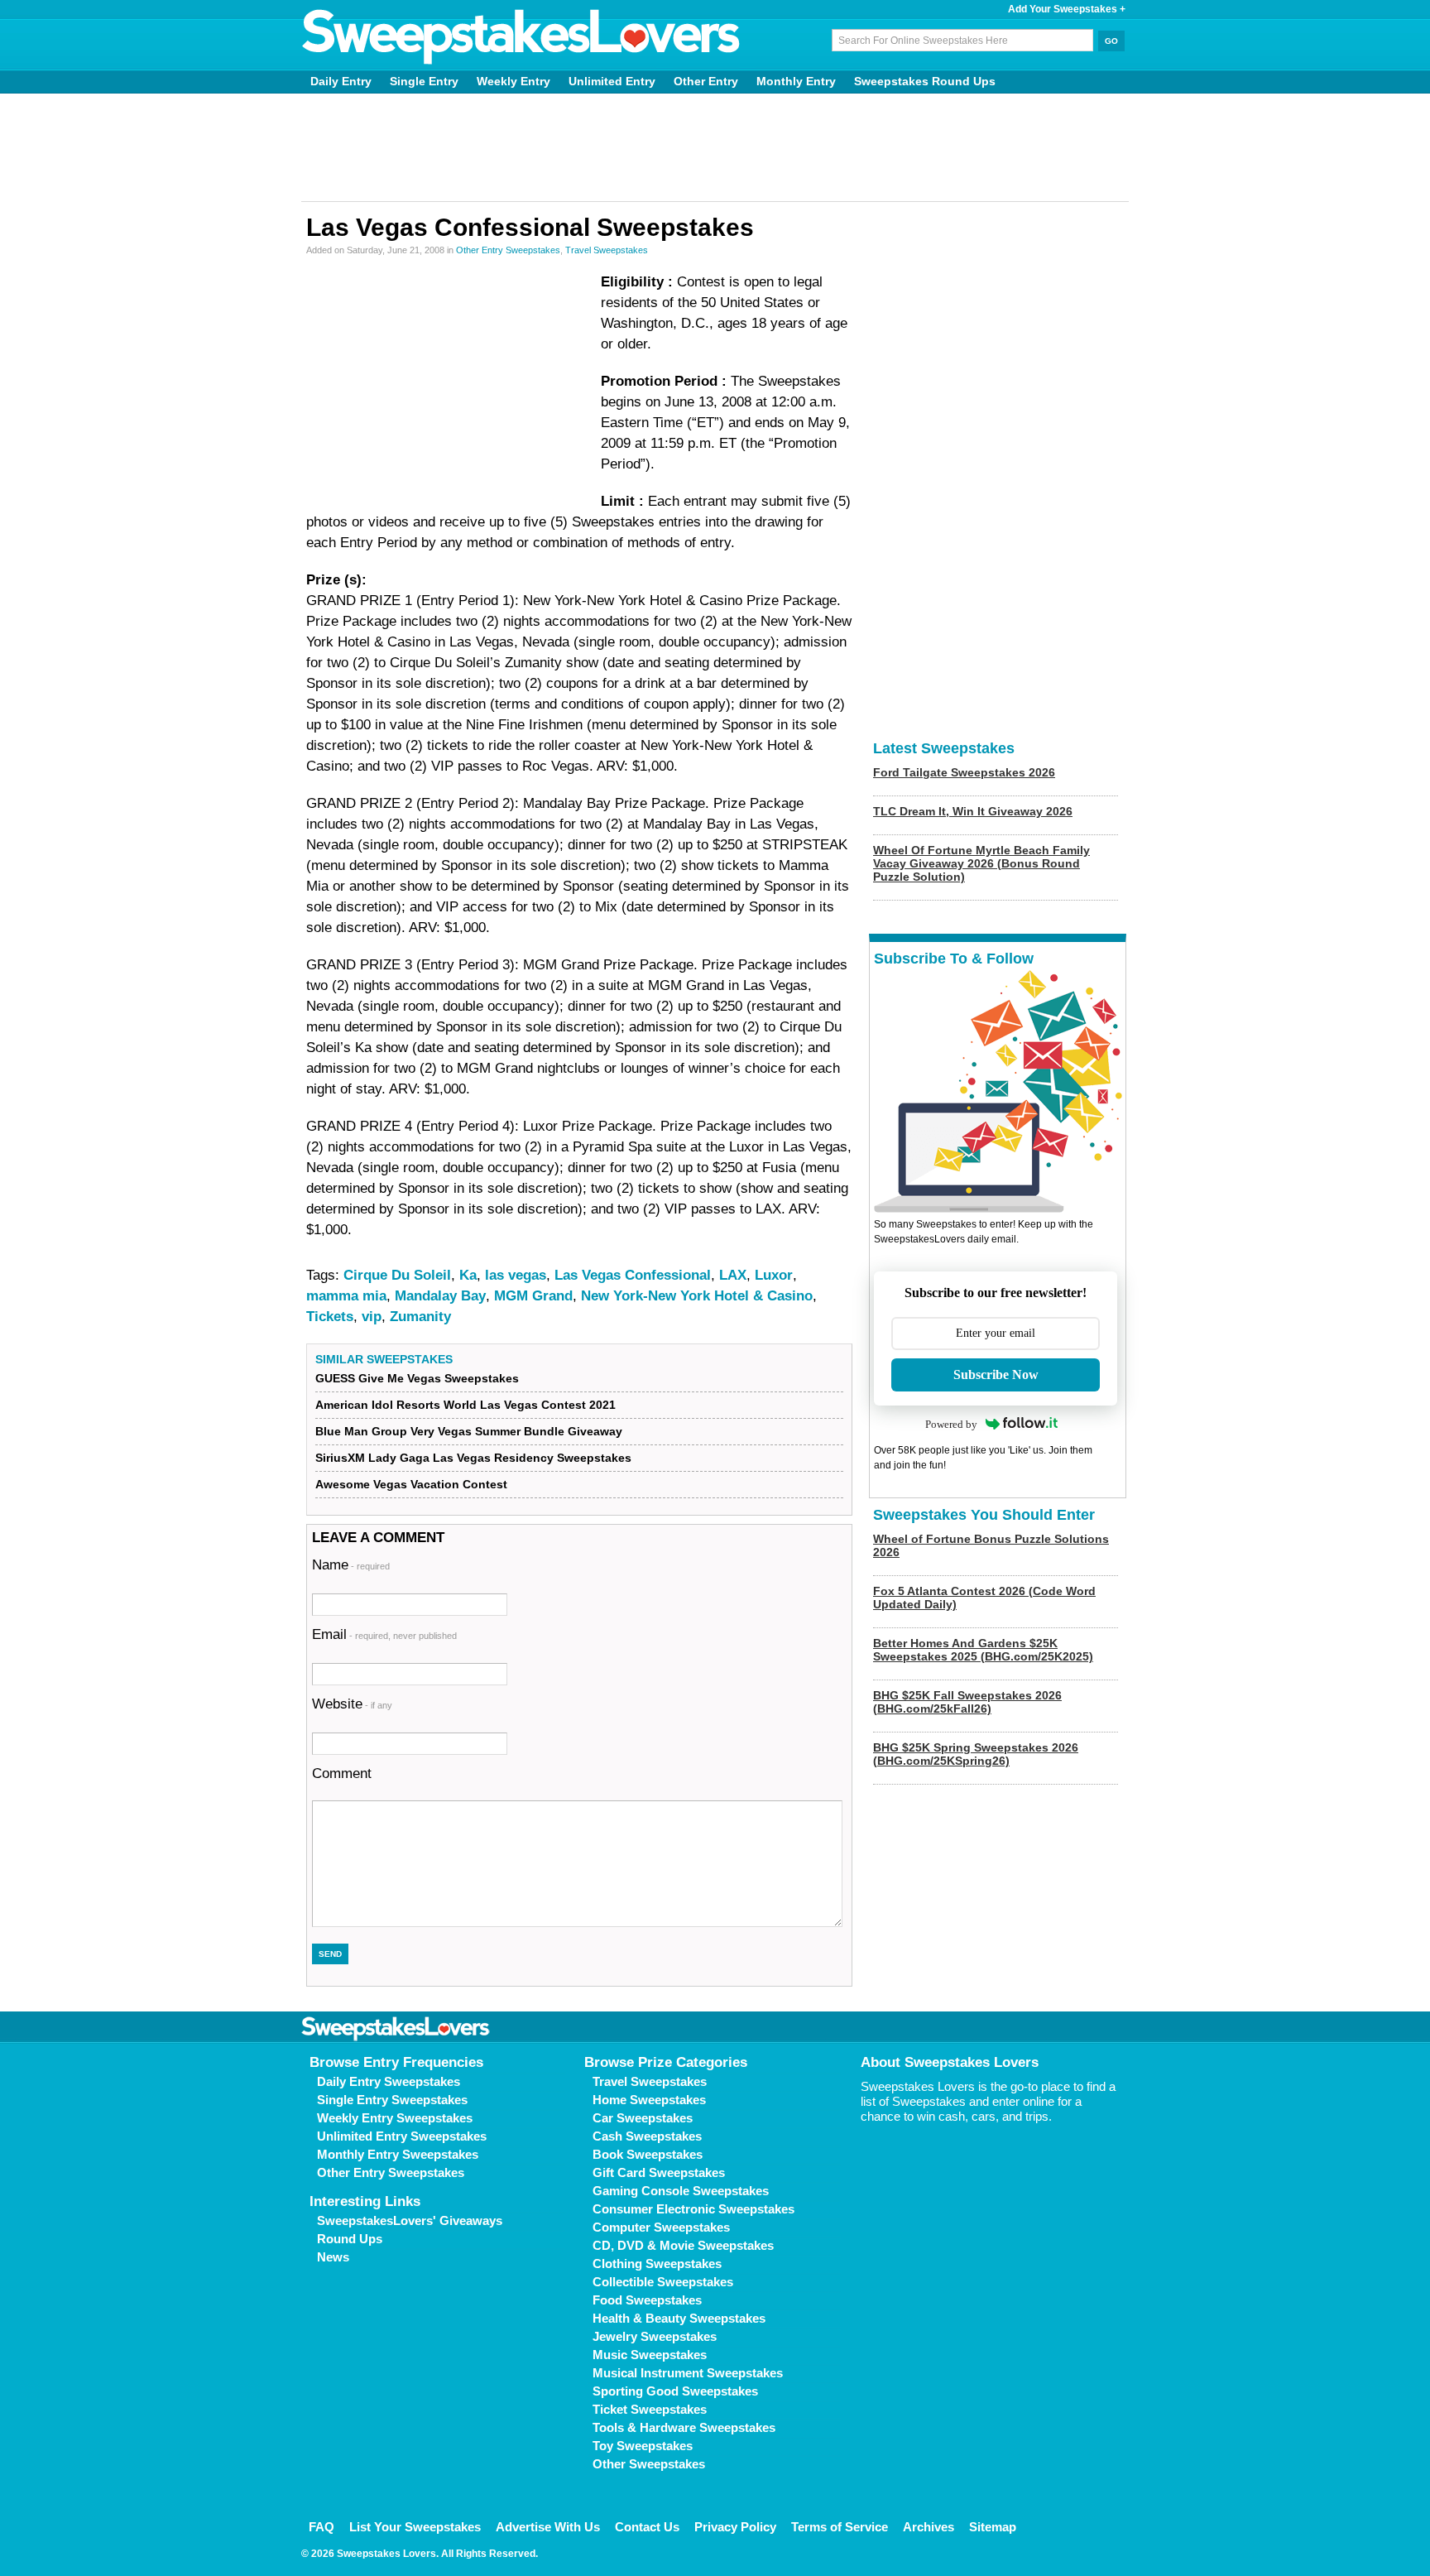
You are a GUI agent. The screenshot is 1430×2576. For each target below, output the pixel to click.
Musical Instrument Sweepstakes (688, 2373)
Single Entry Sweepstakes (392, 2100)
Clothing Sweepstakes (657, 2264)
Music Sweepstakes (650, 2355)
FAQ (322, 2527)
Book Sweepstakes (648, 2154)
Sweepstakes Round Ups (925, 81)
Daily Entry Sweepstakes (389, 2081)
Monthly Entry (796, 81)
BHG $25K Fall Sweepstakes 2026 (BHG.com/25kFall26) (967, 1702)
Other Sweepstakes (649, 2464)
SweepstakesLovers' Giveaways (410, 2220)
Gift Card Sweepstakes (659, 2172)
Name (351, 1565)
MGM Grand (533, 1296)
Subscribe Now (996, 1375)
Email (384, 1634)
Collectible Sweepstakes (663, 2282)
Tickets (330, 1317)
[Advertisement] (715, 147)
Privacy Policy (735, 2527)
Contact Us (647, 2527)
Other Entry (706, 81)
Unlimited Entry (612, 81)
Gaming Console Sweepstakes (681, 2191)
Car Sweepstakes (643, 2118)
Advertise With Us (548, 2527)
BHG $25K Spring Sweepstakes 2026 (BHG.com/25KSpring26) (976, 1754)
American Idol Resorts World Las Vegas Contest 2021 (465, 1405)
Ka (468, 1275)
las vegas (516, 1275)
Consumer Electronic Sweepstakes (693, 2209)
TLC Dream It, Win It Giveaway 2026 (973, 811)
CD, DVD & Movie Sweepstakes (683, 2245)
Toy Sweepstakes (643, 2446)
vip (372, 1317)
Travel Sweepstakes (607, 250)
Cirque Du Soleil (397, 1275)
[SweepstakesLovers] (521, 37)
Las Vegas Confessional (633, 1275)
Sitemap (993, 2527)
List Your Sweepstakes (415, 2527)
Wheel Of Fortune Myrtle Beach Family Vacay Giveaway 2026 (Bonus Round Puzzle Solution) (981, 863)
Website (352, 1704)
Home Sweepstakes (649, 2100)
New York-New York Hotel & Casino (697, 1296)
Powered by (951, 1424)
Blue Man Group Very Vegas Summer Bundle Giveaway (469, 1431)
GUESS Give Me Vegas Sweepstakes (417, 1378)
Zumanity (420, 1317)
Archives (929, 2527)
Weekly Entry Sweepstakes (395, 2118)
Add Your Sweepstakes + (1067, 9)
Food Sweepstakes (647, 2300)
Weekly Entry (513, 81)
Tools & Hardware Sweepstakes (684, 2427)
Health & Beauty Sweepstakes (679, 2318)
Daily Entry (341, 81)
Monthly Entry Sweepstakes (398, 2154)
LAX (733, 1275)
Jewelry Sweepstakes (655, 2336)
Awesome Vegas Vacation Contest (411, 1484)
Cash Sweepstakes (647, 2136)
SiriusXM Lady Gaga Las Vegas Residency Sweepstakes (473, 1458)
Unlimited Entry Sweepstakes (402, 2136)
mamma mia (346, 1296)
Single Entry (424, 81)
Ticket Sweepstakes (650, 2409)
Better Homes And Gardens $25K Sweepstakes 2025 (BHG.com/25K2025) (983, 1650)
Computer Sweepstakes (661, 2227)
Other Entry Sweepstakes (508, 250)
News (333, 2257)
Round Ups (350, 2239)
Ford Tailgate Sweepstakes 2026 (964, 772)
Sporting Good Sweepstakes (675, 2391)
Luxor (774, 1275)
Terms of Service (840, 2527)
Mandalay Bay (440, 1296)
